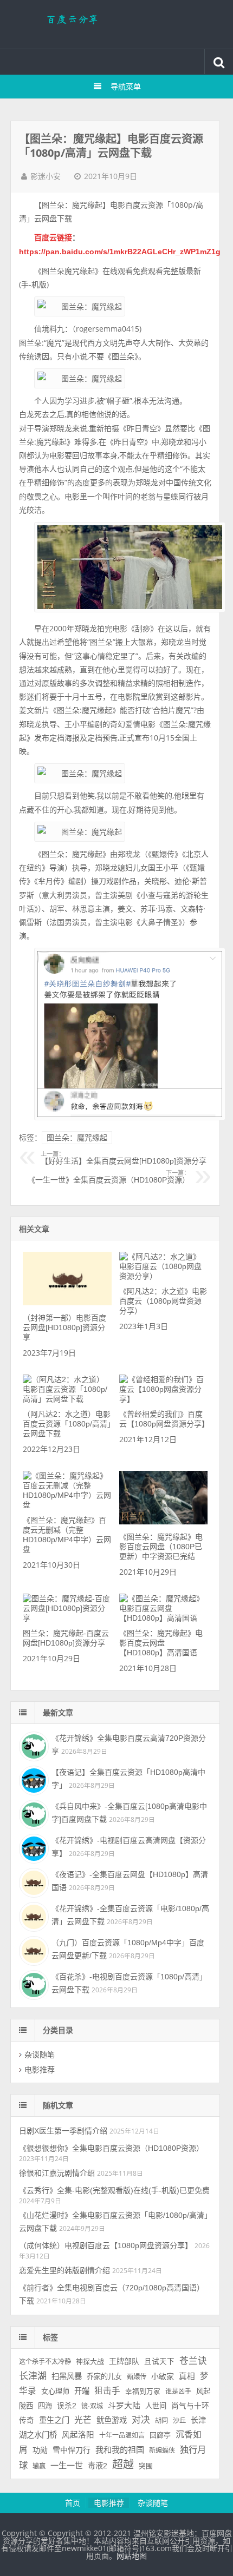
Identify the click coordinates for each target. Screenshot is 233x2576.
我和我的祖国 (120, 2450)
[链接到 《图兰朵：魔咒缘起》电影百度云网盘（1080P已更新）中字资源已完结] (163, 1522)
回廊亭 (160, 2435)
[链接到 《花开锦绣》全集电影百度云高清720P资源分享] (33, 1745)
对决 (141, 2420)
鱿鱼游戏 (112, 2420)
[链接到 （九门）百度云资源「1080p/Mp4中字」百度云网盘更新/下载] (33, 1950)
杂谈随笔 (40, 2055)
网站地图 (132, 2556)
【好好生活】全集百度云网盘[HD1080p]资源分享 (124, 1158)
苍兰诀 (193, 2361)
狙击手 (107, 2391)
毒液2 (98, 2466)
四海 (45, 2406)
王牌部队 (124, 2361)
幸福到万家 (143, 2392)
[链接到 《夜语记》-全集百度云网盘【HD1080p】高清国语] (33, 1881)
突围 (146, 2466)
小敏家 (163, 2376)
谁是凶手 (178, 2392)
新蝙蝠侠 (162, 2450)
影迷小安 (46, 176)
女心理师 (55, 2391)
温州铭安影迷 (116, 24)
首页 (73, 2503)
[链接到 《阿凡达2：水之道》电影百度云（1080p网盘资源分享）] (163, 1276)
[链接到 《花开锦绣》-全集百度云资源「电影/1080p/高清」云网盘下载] (33, 1916)
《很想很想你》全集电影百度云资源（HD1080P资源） (111, 2148)
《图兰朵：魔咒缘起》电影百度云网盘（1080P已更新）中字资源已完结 (161, 1547)
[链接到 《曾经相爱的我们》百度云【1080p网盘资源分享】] (163, 1399)
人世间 (156, 2406)
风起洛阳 (78, 2435)
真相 (187, 2376)
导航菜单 (126, 87)
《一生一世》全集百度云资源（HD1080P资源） (109, 1177)
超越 (123, 2465)
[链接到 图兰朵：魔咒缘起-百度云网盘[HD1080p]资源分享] (67, 1618)
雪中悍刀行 (72, 2450)
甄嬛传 (137, 2377)
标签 (50, 2337)
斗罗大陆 (124, 2405)
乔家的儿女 (104, 2377)
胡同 (161, 2421)
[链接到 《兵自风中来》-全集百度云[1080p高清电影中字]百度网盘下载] (33, 1813)
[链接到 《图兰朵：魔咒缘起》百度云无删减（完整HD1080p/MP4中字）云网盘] (67, 1505)
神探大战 (90, 2362)
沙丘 (179, 2421)
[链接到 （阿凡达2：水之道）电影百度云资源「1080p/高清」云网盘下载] (67, 1399)
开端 (82, 2391)
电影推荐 (40, 2070)
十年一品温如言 (122, 2435)
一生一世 (67, 2465)
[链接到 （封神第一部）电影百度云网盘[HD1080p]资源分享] (67, 1303)
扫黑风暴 (67, 2376)
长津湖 (33, 2376)
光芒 (83, 2420)
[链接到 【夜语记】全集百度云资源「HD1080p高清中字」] (33, 1779)
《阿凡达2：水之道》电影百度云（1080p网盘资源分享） (163, 1301)
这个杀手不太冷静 (45, 2362)
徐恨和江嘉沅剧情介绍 (57, 2173)
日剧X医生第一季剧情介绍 (63, 2131)
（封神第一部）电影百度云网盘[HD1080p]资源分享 (64, 1327)
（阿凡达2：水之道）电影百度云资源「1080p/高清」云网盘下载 (67, 1424)
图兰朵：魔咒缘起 (77, 1138)
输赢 (39, 2466)
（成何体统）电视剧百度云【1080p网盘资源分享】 (106, 2245)
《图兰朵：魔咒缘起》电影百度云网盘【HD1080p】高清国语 (161, 1643)
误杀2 (67, 2406)
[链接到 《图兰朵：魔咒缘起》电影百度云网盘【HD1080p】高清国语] (163, 1618)
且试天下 (159, 2362)
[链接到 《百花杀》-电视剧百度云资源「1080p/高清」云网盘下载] (33, 1984)
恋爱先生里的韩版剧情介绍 (64, 2270)
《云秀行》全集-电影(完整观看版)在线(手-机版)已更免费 (114, 2190)
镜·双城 (92, 2406)
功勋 (40, 2450)
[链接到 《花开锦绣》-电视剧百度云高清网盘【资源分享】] (33, 1847)
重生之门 (54, 2420)
